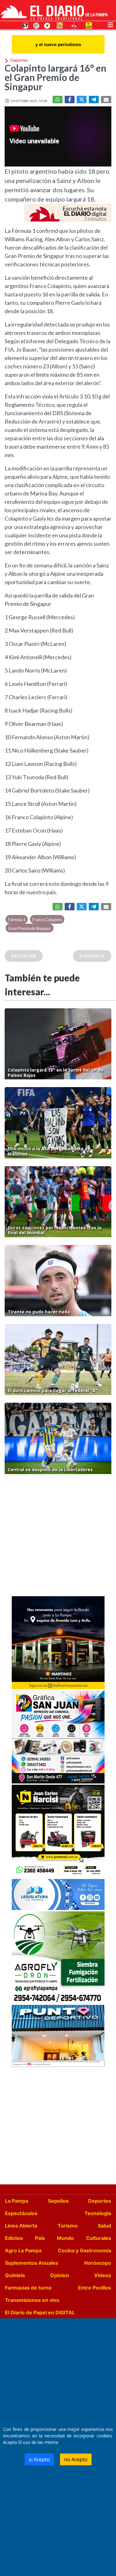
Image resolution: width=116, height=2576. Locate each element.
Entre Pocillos (95, 2288)
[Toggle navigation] (110, 24)
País (40, 2238)
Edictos (14, 2238)
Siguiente (92, 956)
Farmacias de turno (28, 2288)
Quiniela (15, 2275)
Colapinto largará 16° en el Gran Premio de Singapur (56, 77)
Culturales (99, 2238)
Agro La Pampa (23, 2250)
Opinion (60, 2275)
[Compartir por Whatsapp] (58, 100)
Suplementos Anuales (32, 2263)
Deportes (100, 2201)
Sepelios (58, 2201)
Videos (103, 2275)
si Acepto (39, 2459)
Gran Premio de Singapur (30, 928)
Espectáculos (21, 2213)
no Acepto (76, 2459)
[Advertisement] (58, 1537)
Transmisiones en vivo (32, 2300)
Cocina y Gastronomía (84, 2250)
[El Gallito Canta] (25, 25)
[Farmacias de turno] (47, 25)
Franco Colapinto (47, 920)
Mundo (65, 2238)
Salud (104, 2226)
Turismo (68, 2226)
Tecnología (98, 2213)
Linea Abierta (21, 2226)
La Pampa (17, 2201)
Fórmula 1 (17, 920)
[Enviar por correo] (106, 100)
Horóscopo (98, 2263)
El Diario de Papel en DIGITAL (40, 2312)
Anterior (24, 956)
